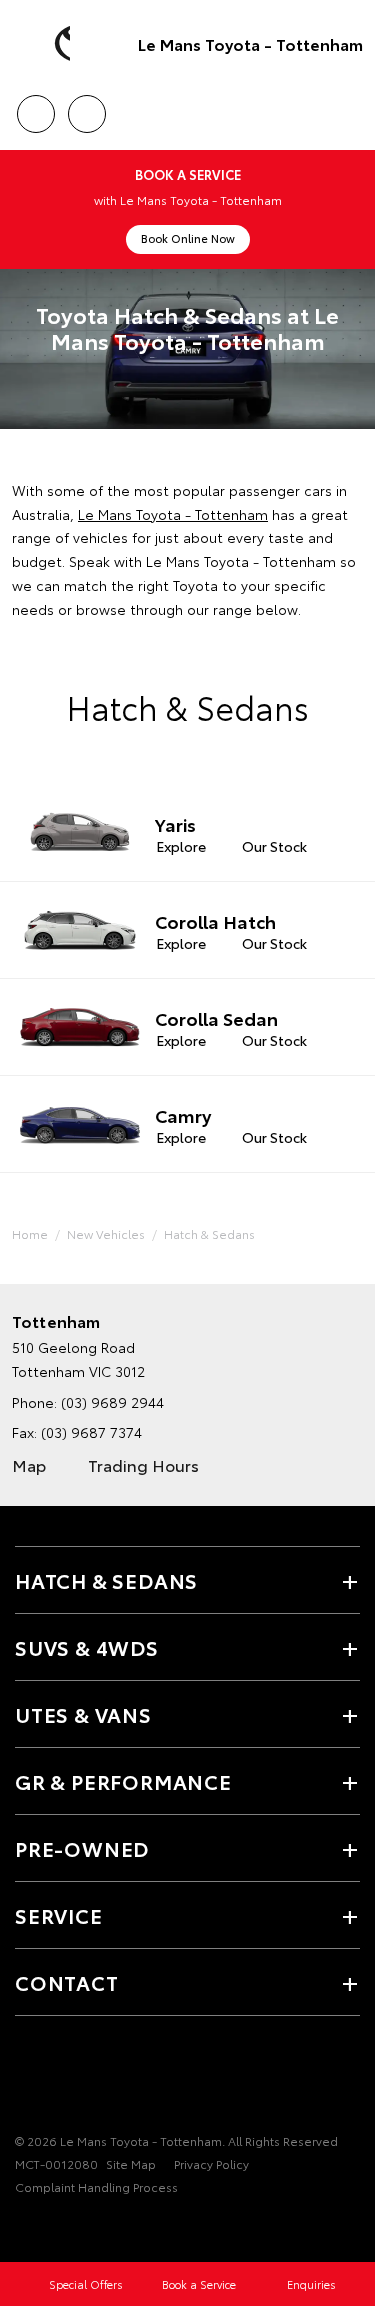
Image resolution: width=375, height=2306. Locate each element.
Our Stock (274, 846)
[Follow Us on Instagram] (95, 2079)
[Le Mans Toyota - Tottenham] (45, 44)
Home (30, 1233)
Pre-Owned (82, 1848)
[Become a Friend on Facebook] (27, 2079)
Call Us (35, 107)
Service (59, 1915)
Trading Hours (143, 1464)
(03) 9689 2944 (112, 1402)
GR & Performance (123, 1781)
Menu (348, 107)
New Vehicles (106, 1233)
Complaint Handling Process (96, 2186)
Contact (67, 1982)
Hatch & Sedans (209, 1233)
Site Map (131, 2163)
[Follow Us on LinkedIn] (129, 2079)
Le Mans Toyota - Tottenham (250, 43)
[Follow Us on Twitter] (61, 2079)
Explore (181, 846)
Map (29, 1464)
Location (86, 107)
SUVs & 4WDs (87, 1647)
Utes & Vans (83, 1714)
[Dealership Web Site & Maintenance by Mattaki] (54, 2228)
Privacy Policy (211, 2163)
